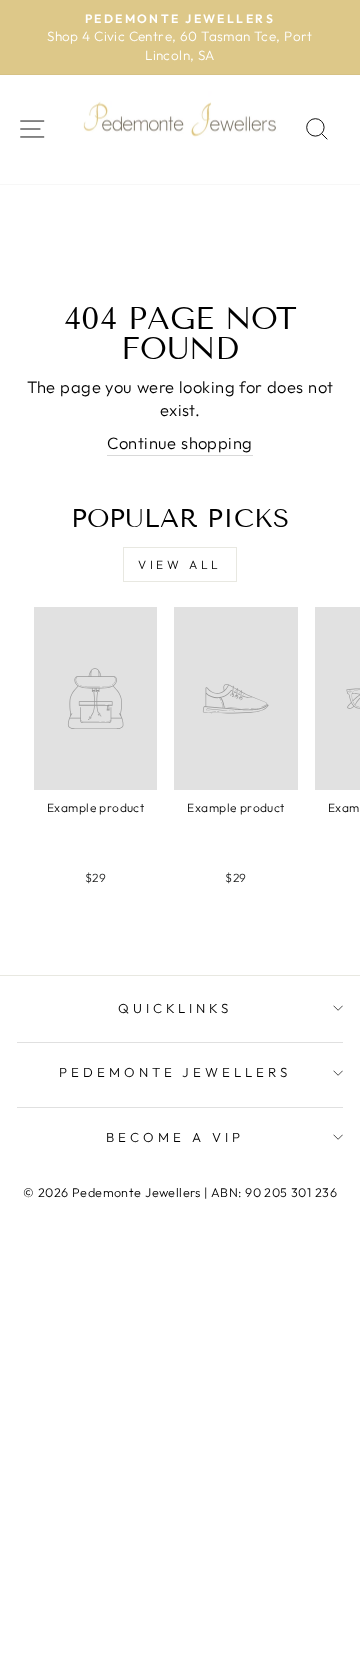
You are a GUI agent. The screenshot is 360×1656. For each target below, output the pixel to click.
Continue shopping (179, 442)
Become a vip (175, 1137)
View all (180, 564)
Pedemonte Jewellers (175, 1072)
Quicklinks (175, 1008)
